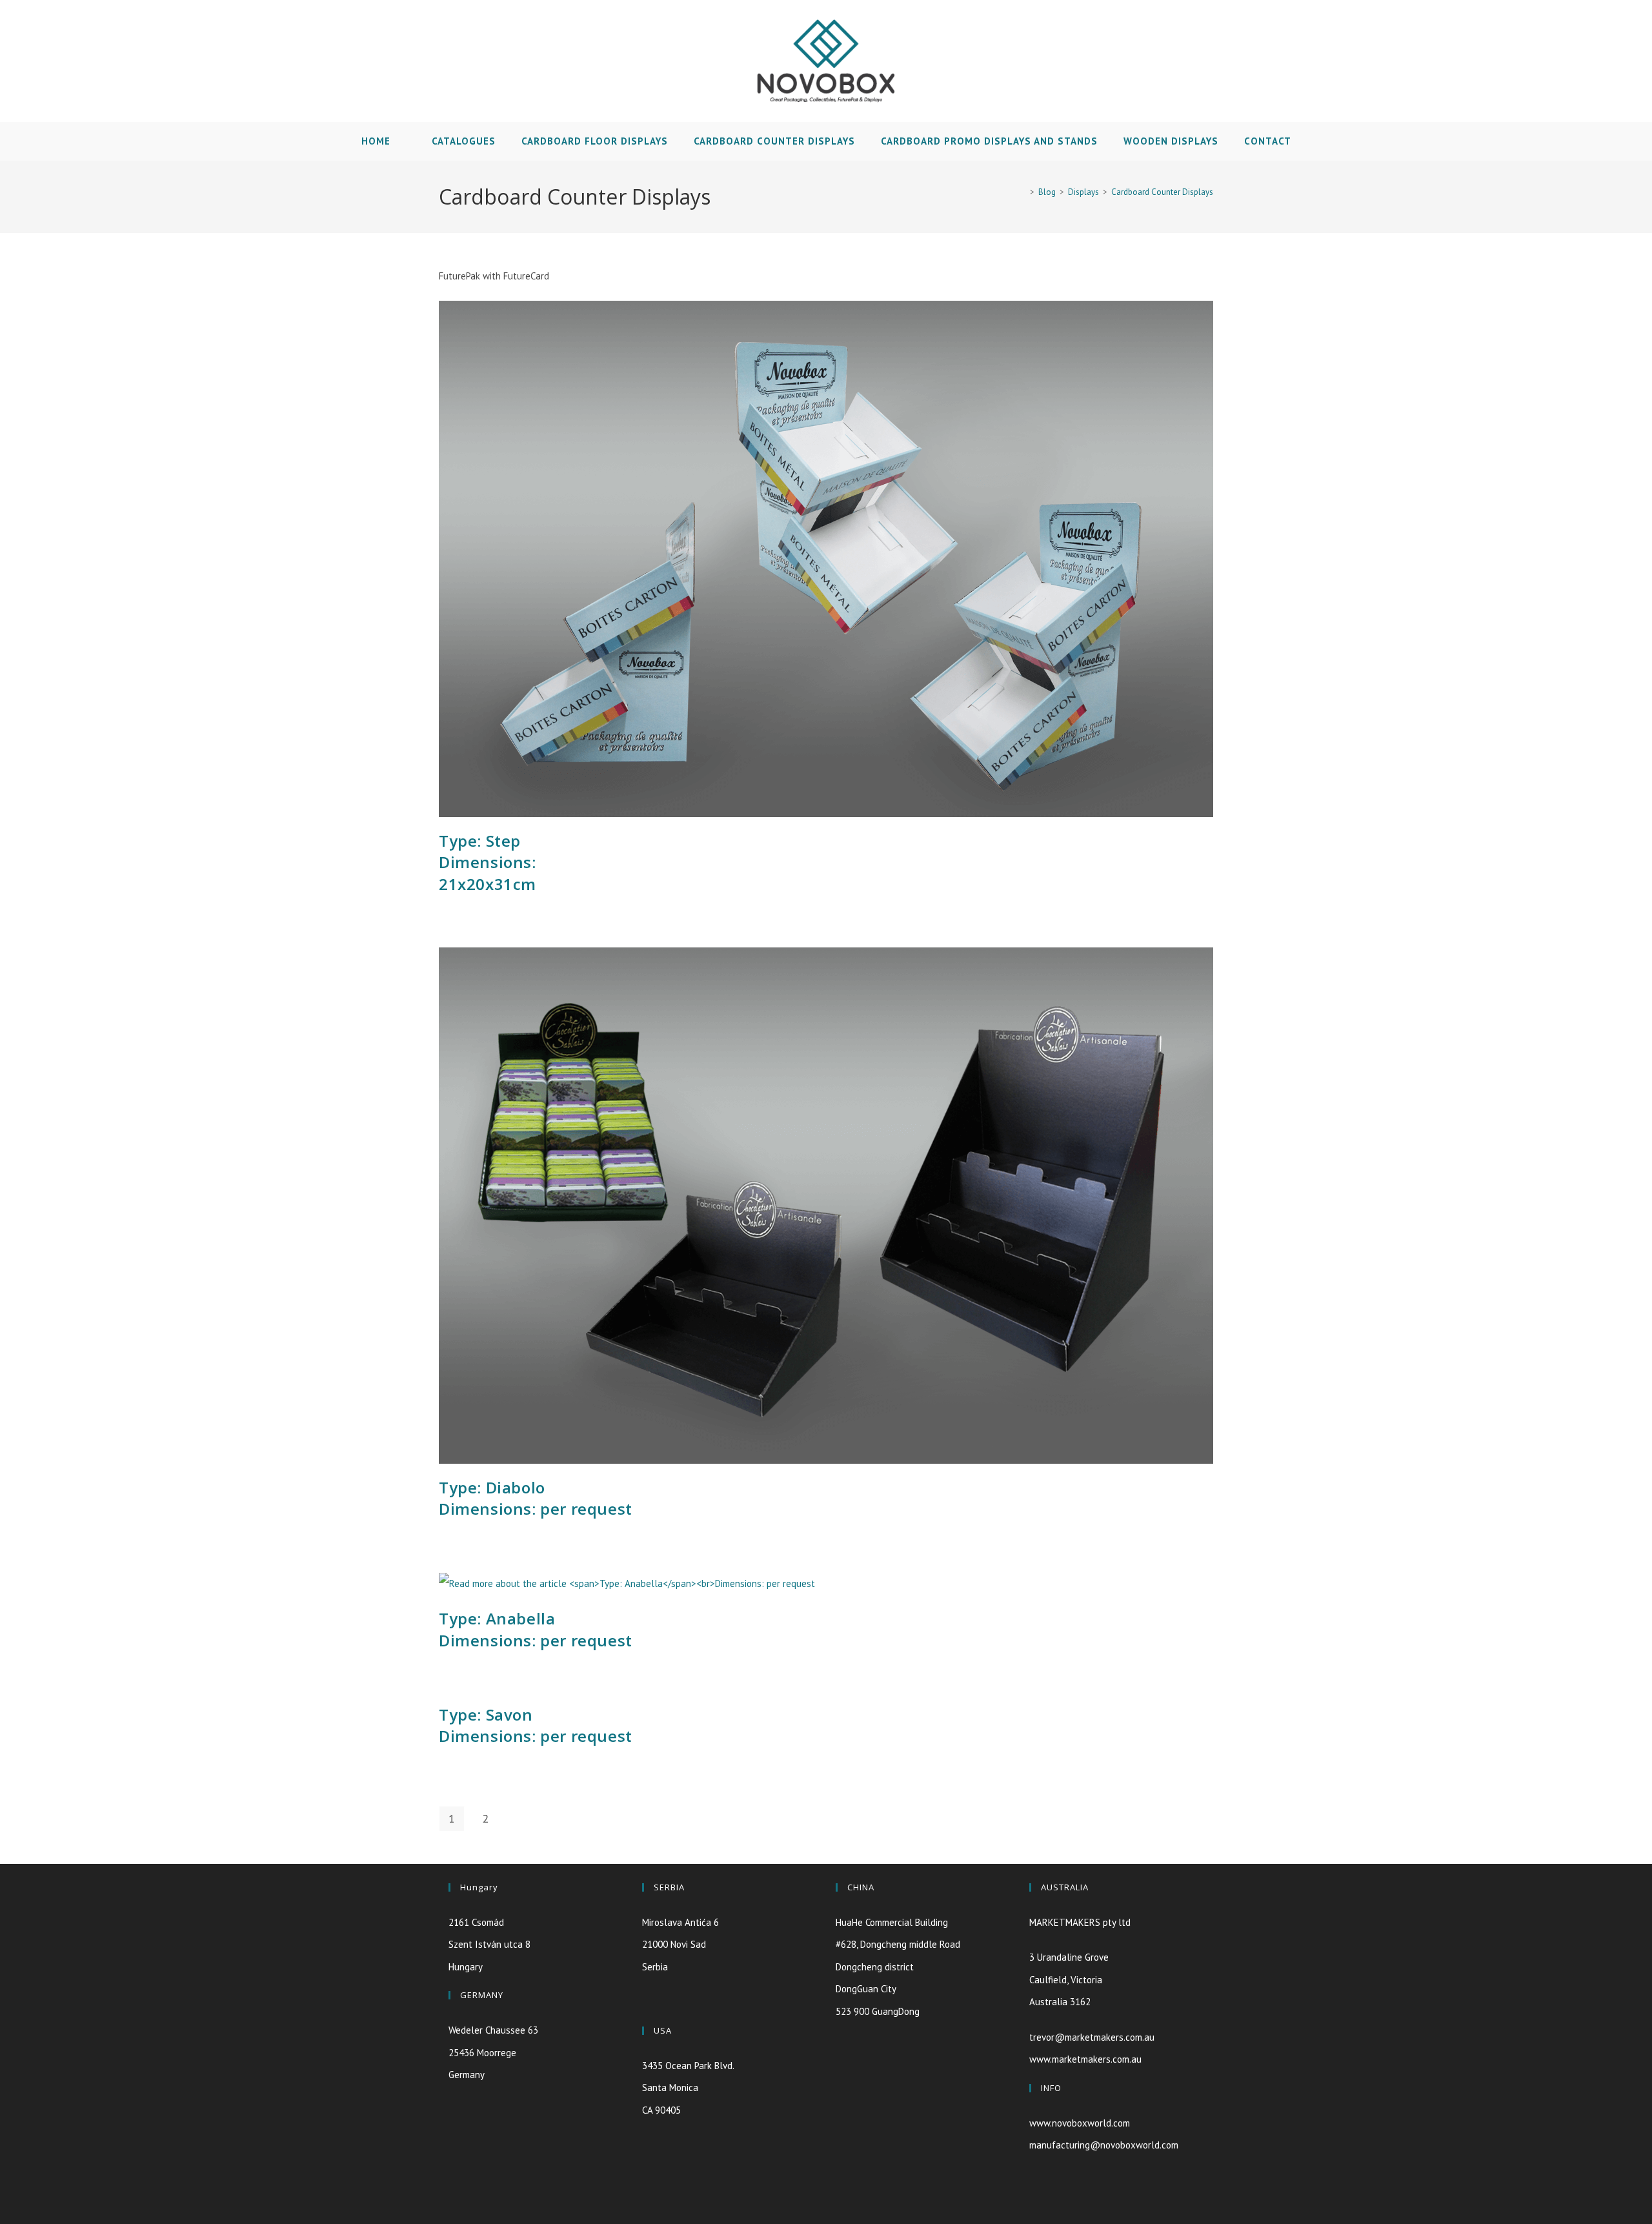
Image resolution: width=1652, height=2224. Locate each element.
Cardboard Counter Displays (1162, 192)
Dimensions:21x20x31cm (488, 862)
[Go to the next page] (519, 1819)
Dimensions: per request (536, 1498)
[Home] (1023, 192)
